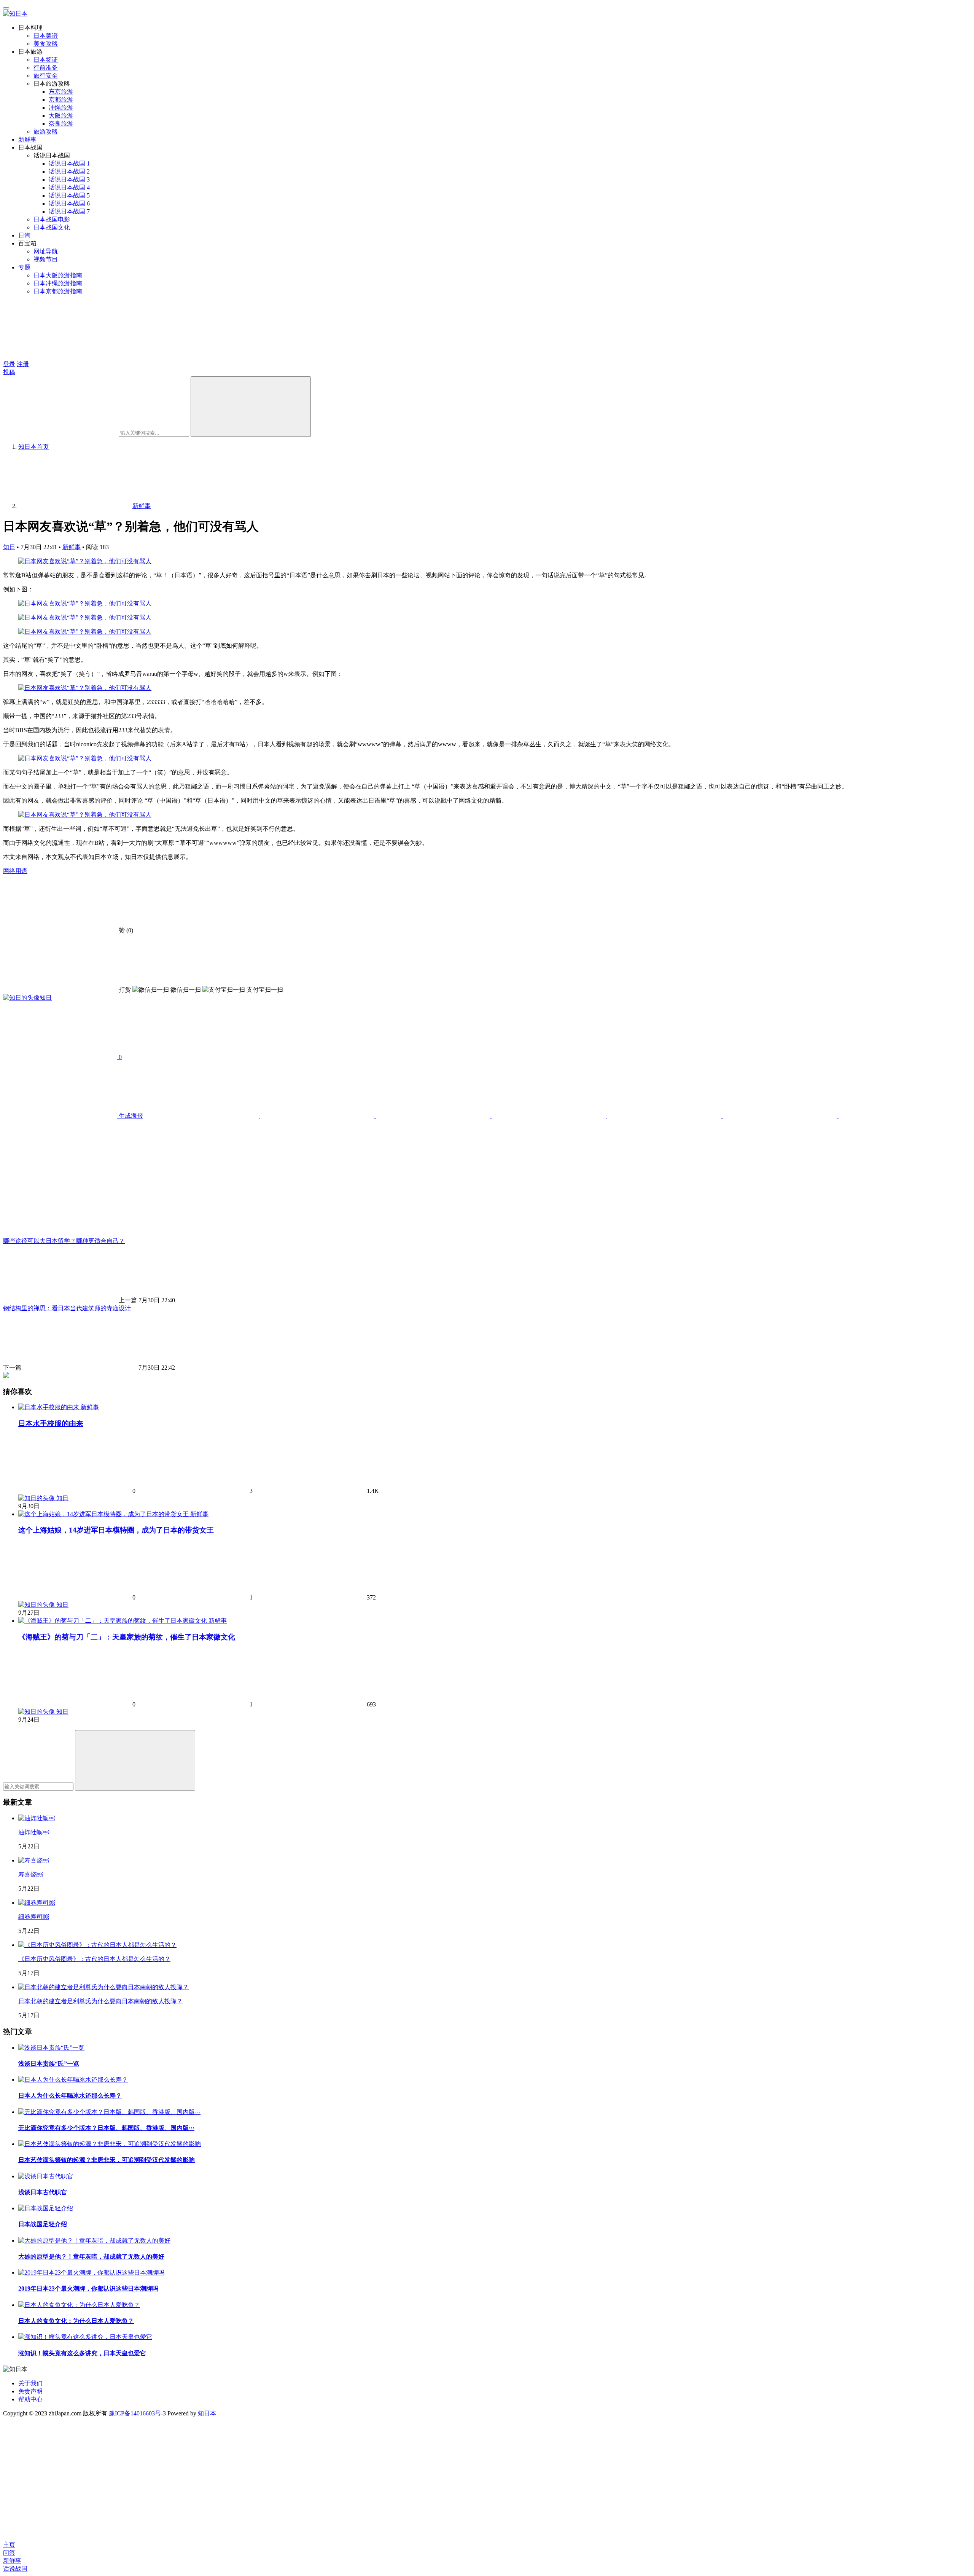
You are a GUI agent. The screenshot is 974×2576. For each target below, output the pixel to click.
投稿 (9, 372)
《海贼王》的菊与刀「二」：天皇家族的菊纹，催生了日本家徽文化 (127, 1637)
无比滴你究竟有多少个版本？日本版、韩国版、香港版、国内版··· (106, 2128)
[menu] (6, 8)
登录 (9, 364)
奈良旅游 (61, 123)
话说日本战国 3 (69, 179)
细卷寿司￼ (33, 1917)
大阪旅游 (61, 115)
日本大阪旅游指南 (58, 275)
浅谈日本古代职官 (43, 2192)
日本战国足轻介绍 (43, 2224)
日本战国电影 (52, 219)
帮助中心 (30, 2399)
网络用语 (15, 871)
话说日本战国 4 (69, 187)
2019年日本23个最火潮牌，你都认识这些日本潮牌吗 (88, 2288)
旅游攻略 (46, 131)
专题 (24, 267)
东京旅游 (61, 92)
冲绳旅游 (61, 108)
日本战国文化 (52, 227)
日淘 (24, 235)
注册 (23, 364)
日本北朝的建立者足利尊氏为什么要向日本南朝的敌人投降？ (100, 2001)
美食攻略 (46, 44)
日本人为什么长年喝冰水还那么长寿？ (70, 2096)
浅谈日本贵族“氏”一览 (49, 2064)
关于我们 (30, 2383)
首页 (33, 447)
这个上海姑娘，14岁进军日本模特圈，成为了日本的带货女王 (116, 1530)
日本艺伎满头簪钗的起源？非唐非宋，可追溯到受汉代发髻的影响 (107, 2160)
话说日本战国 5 (69, 195)
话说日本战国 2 (69, 171)
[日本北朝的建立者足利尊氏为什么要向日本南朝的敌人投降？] (103, 1987)
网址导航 (46, 251)
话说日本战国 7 (69, 211)
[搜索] (251, 407)
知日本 (207, 2413)
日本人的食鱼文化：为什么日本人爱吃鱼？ (76, 2321)
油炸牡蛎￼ (33, 1832)
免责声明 (30, 2391)
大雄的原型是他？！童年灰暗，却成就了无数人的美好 (91, 2257)
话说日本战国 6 (69, 203)
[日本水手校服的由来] (49, 1407)
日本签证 (46, 60)
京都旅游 (61, 100)
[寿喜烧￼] (33, 1860)
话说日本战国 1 (69, 163)
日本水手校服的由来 (51, 1423)
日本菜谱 (46, 36)
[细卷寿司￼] (37, 1903)
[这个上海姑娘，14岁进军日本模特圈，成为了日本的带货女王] (104, 1514)
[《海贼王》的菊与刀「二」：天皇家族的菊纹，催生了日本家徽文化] (113, 1621)
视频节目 (46, 259)
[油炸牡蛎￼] (37, 1818)
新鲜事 (27, 139)
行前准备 (46, 68)
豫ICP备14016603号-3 (137, 2413)
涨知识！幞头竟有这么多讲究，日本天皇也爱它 (82, 2353)
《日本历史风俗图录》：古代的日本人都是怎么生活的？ (94, 1959)
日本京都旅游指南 (58, 291)
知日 (9, 547)
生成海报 (130, 1116)
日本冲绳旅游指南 (58, 283)
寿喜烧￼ (30, 1874)
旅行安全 (46, 76)
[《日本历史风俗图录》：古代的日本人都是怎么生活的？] (97, 1945)
